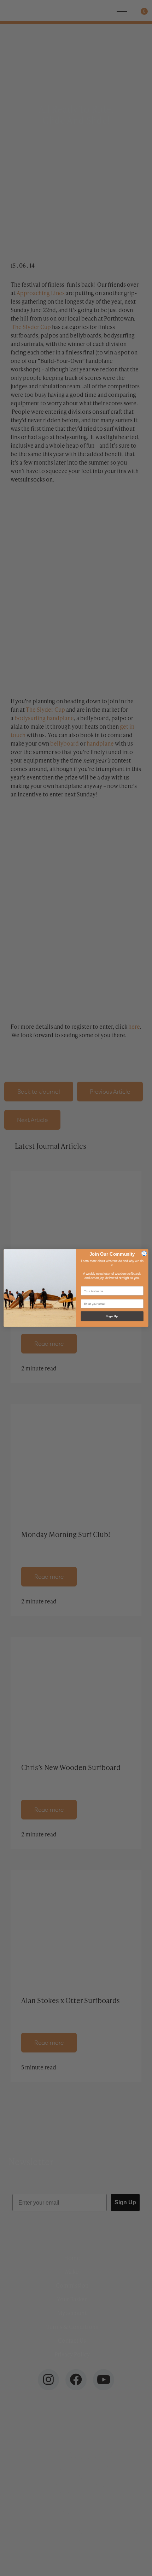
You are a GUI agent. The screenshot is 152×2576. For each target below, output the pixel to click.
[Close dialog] (144, 1253)
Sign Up (112, 1316)
